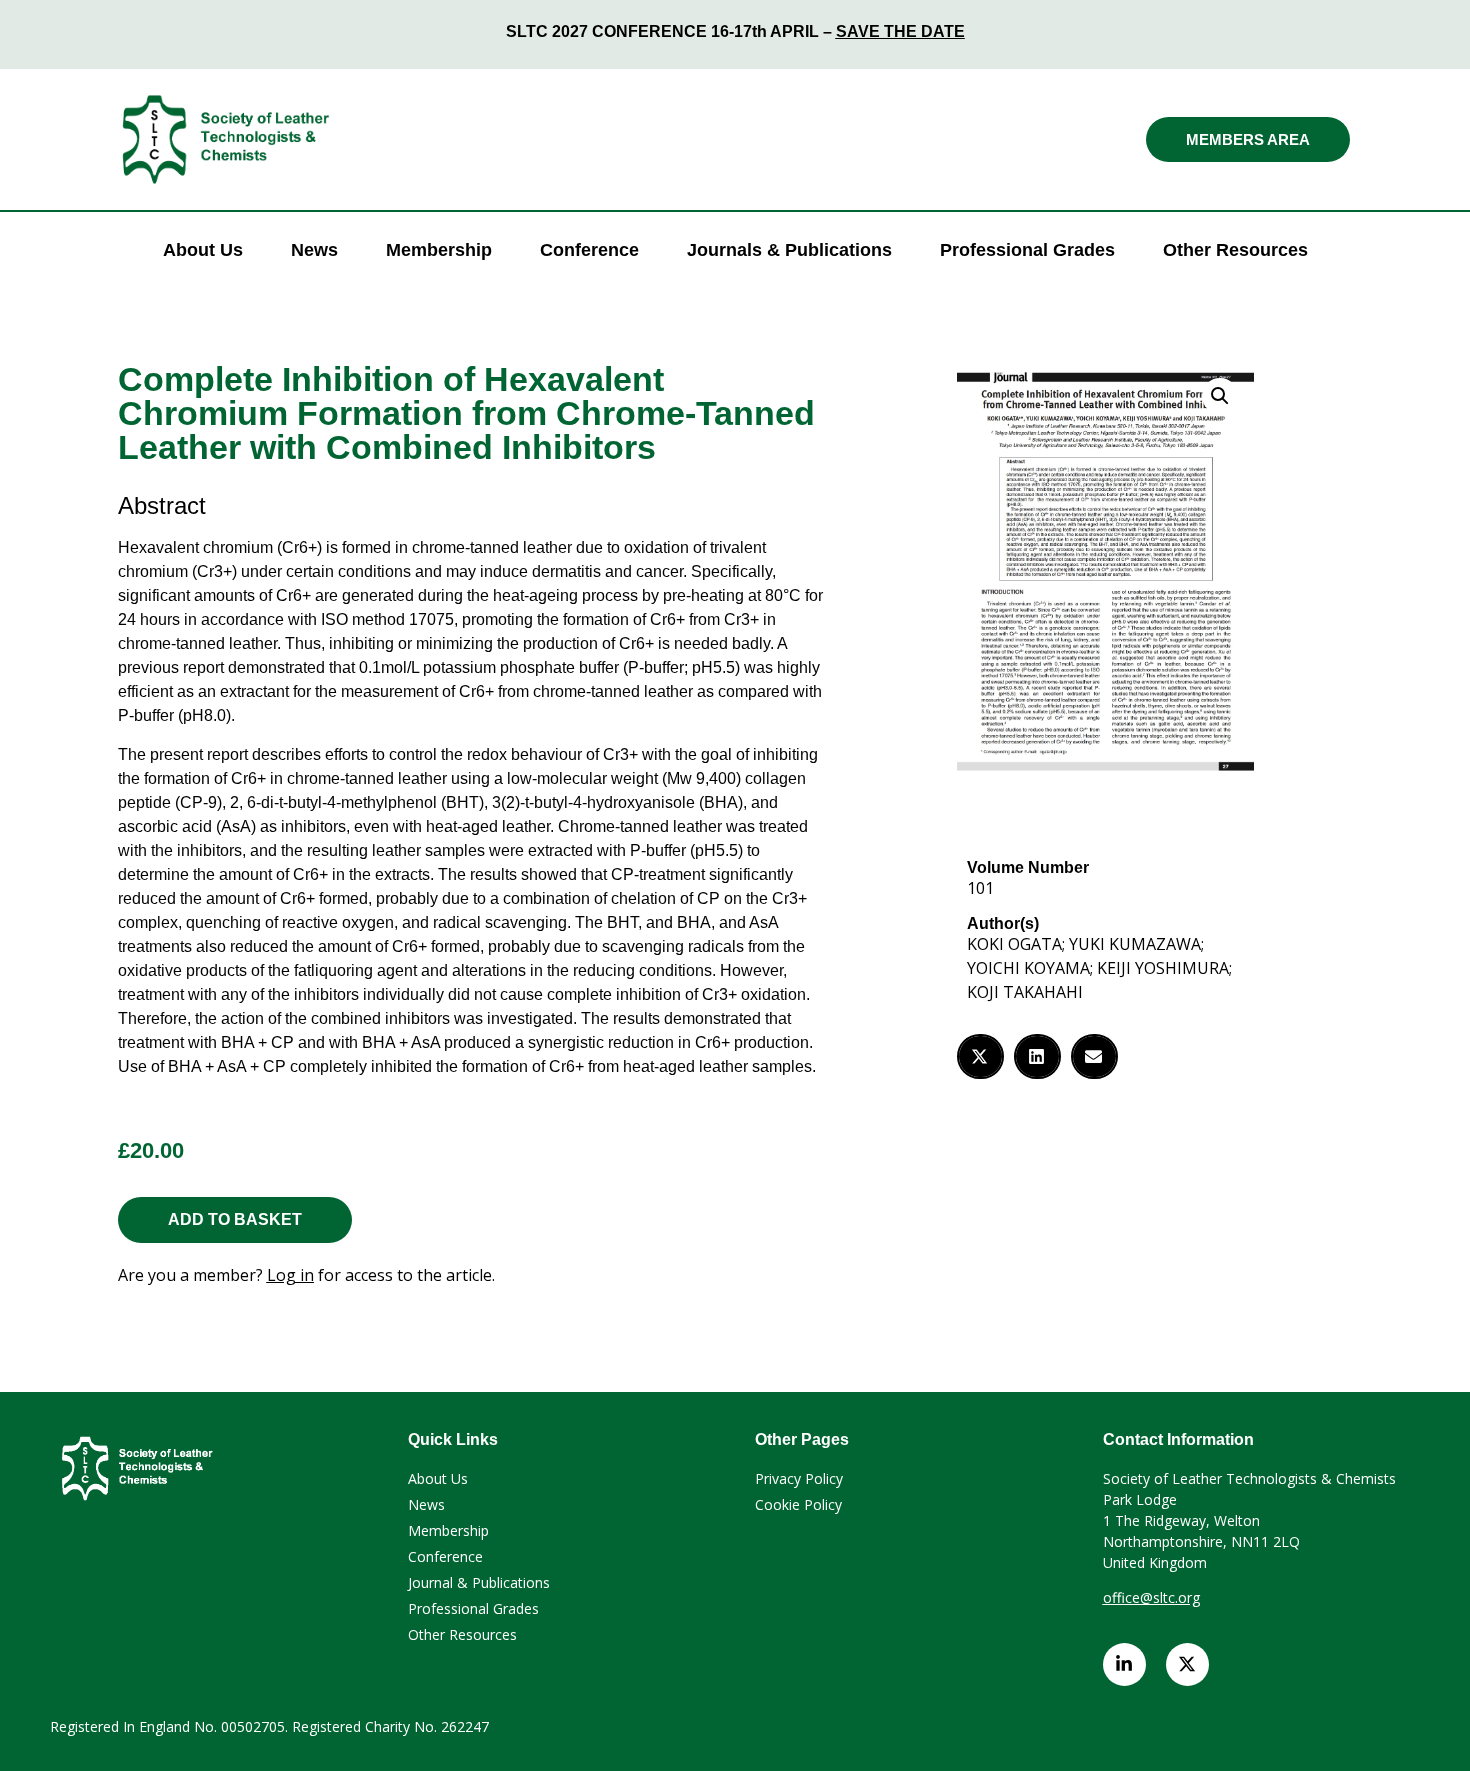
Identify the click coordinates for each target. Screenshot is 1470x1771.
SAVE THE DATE (900, 31)
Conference (589, 250)
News (314, 250)
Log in (290, 1275)
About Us (203, 250)
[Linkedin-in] (1124, 1664)
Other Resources (1235, 250)
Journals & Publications (789, 250)
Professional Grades (1027, 250)
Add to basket (235, 1219)
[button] (1220, 396)
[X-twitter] (1187, 1664)
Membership (439, 250)
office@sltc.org (1151, 1597)
